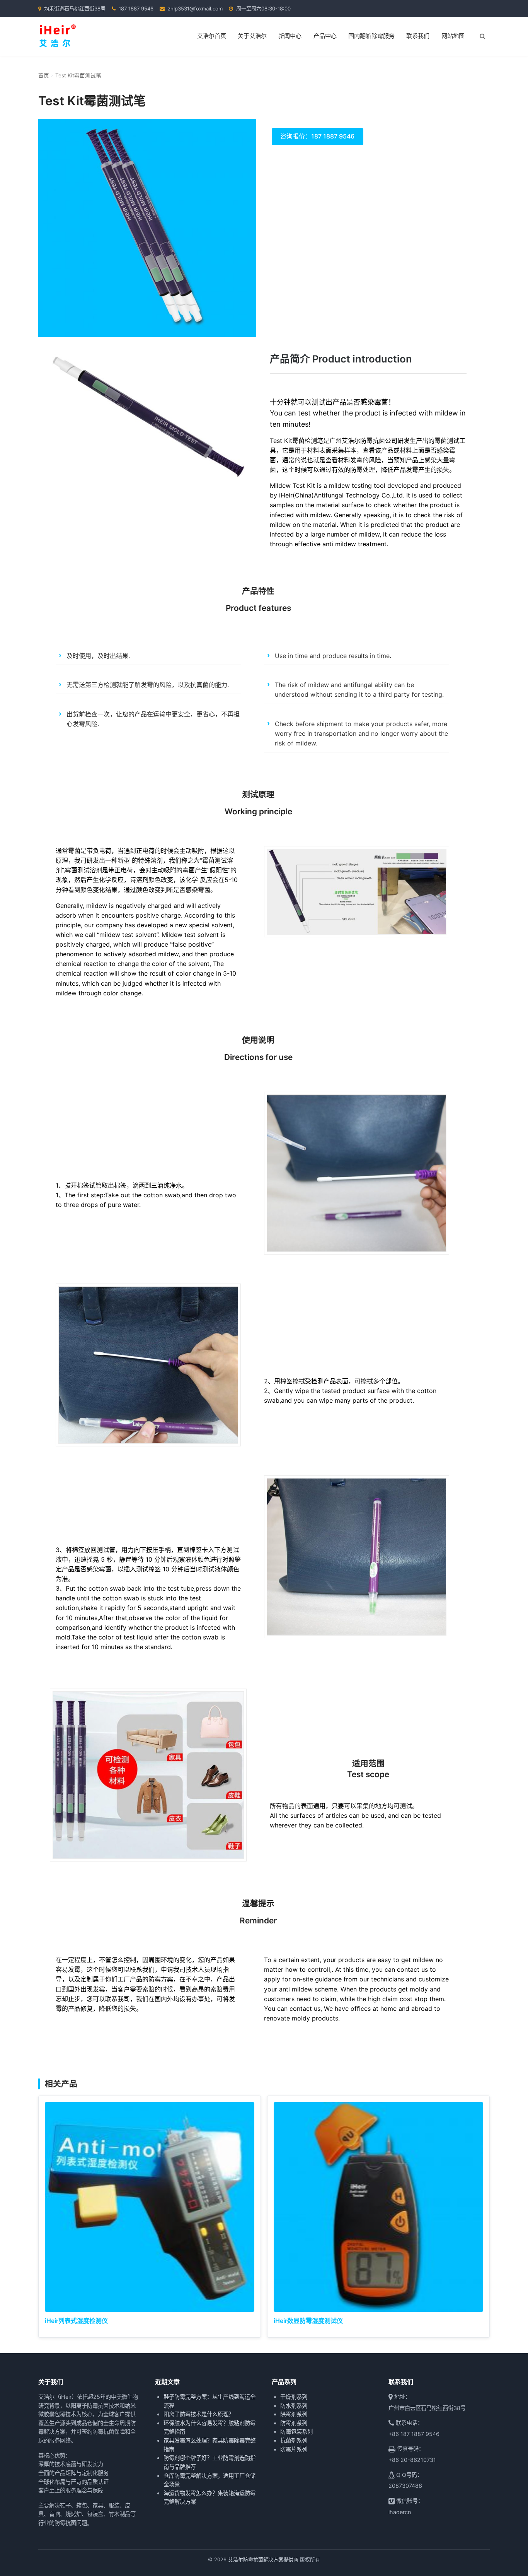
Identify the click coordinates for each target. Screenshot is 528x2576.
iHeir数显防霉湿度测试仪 (308, 2321)
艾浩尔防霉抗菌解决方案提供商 (263, 2560)
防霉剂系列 (294, 2423)
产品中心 (325, 36)
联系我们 (418, 36)
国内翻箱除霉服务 (371, 36)
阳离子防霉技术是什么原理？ (199, 2414)
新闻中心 (290, 36)
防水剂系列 (294, 2406)
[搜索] (482, 36)
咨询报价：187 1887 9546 (317, 136)
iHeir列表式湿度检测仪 (76, 2321)
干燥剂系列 (294, 2397)
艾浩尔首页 (212, 36)
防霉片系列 (294, 2449)
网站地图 (453, 36)
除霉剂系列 (294, 2414)
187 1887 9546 (136, 9)
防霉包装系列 (296, 2432)
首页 (44, 75)
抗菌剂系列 (294, 2440)
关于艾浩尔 (252, 36)
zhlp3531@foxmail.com (195, 9)
